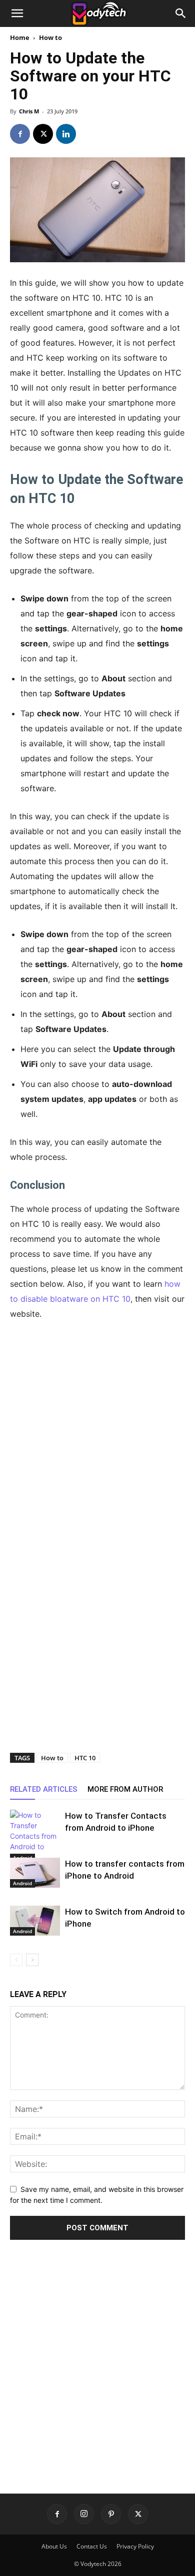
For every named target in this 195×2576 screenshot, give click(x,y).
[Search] (181, 13)
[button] (17, 13)
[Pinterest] (111, 2514)
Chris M (29, 111)
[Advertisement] (97, 1432)
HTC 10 (85, 1758)
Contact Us (92, 2546)
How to (50, 37)
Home (20, 37)
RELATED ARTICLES (44, 1789)
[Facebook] (20, 134)
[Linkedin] (66, 134)
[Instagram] (84, 2514)
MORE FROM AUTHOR (125, 1789)
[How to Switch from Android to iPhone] (35, 1921)
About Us (54, 2546)
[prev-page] (16, 1960)
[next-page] (32, 1960)
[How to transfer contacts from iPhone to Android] (35, 1873)
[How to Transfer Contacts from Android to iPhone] (35, 1836)
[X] (43, 134)
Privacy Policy (135, 2546)
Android (22, 1883)
